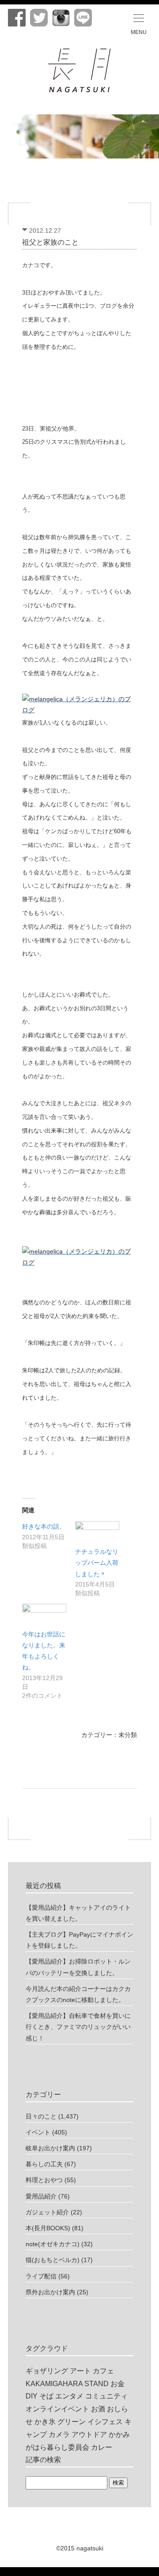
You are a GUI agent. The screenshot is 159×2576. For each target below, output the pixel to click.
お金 (117, 2384)
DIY (32, 2396)
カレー (102, 2447)
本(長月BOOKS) (48, 2228)
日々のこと (41, 2116)
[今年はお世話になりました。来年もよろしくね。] (44, 1616)
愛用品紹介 (41, 2196)
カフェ (103, 2371)
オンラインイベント (57, 2409)
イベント (38, 2132)
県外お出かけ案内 (50, 2292)
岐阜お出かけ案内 (50, 2148)
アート (80, 2371)
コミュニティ (106, 2396)
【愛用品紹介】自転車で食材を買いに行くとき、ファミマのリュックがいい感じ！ (78, 2027)
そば (46, 2396)
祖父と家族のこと (50, 242)
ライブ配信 (41, 2276)
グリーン (72, 2422)
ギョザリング (47, 2371)
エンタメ (69, 2396)
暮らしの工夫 (44, 2164)
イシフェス (105, 2422)
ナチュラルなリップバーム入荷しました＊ (97, 1563)
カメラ (59, 2434)
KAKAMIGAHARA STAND (67, 2384)
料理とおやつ (44, 2180)
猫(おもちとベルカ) (53, 2260)
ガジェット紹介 (47, 2212)
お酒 (98, 2409)
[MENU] (139, 18)
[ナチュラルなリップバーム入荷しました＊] (97, 1534)
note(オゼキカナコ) (53, 2244)
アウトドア (89, 2434)
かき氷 (45, 2422)
